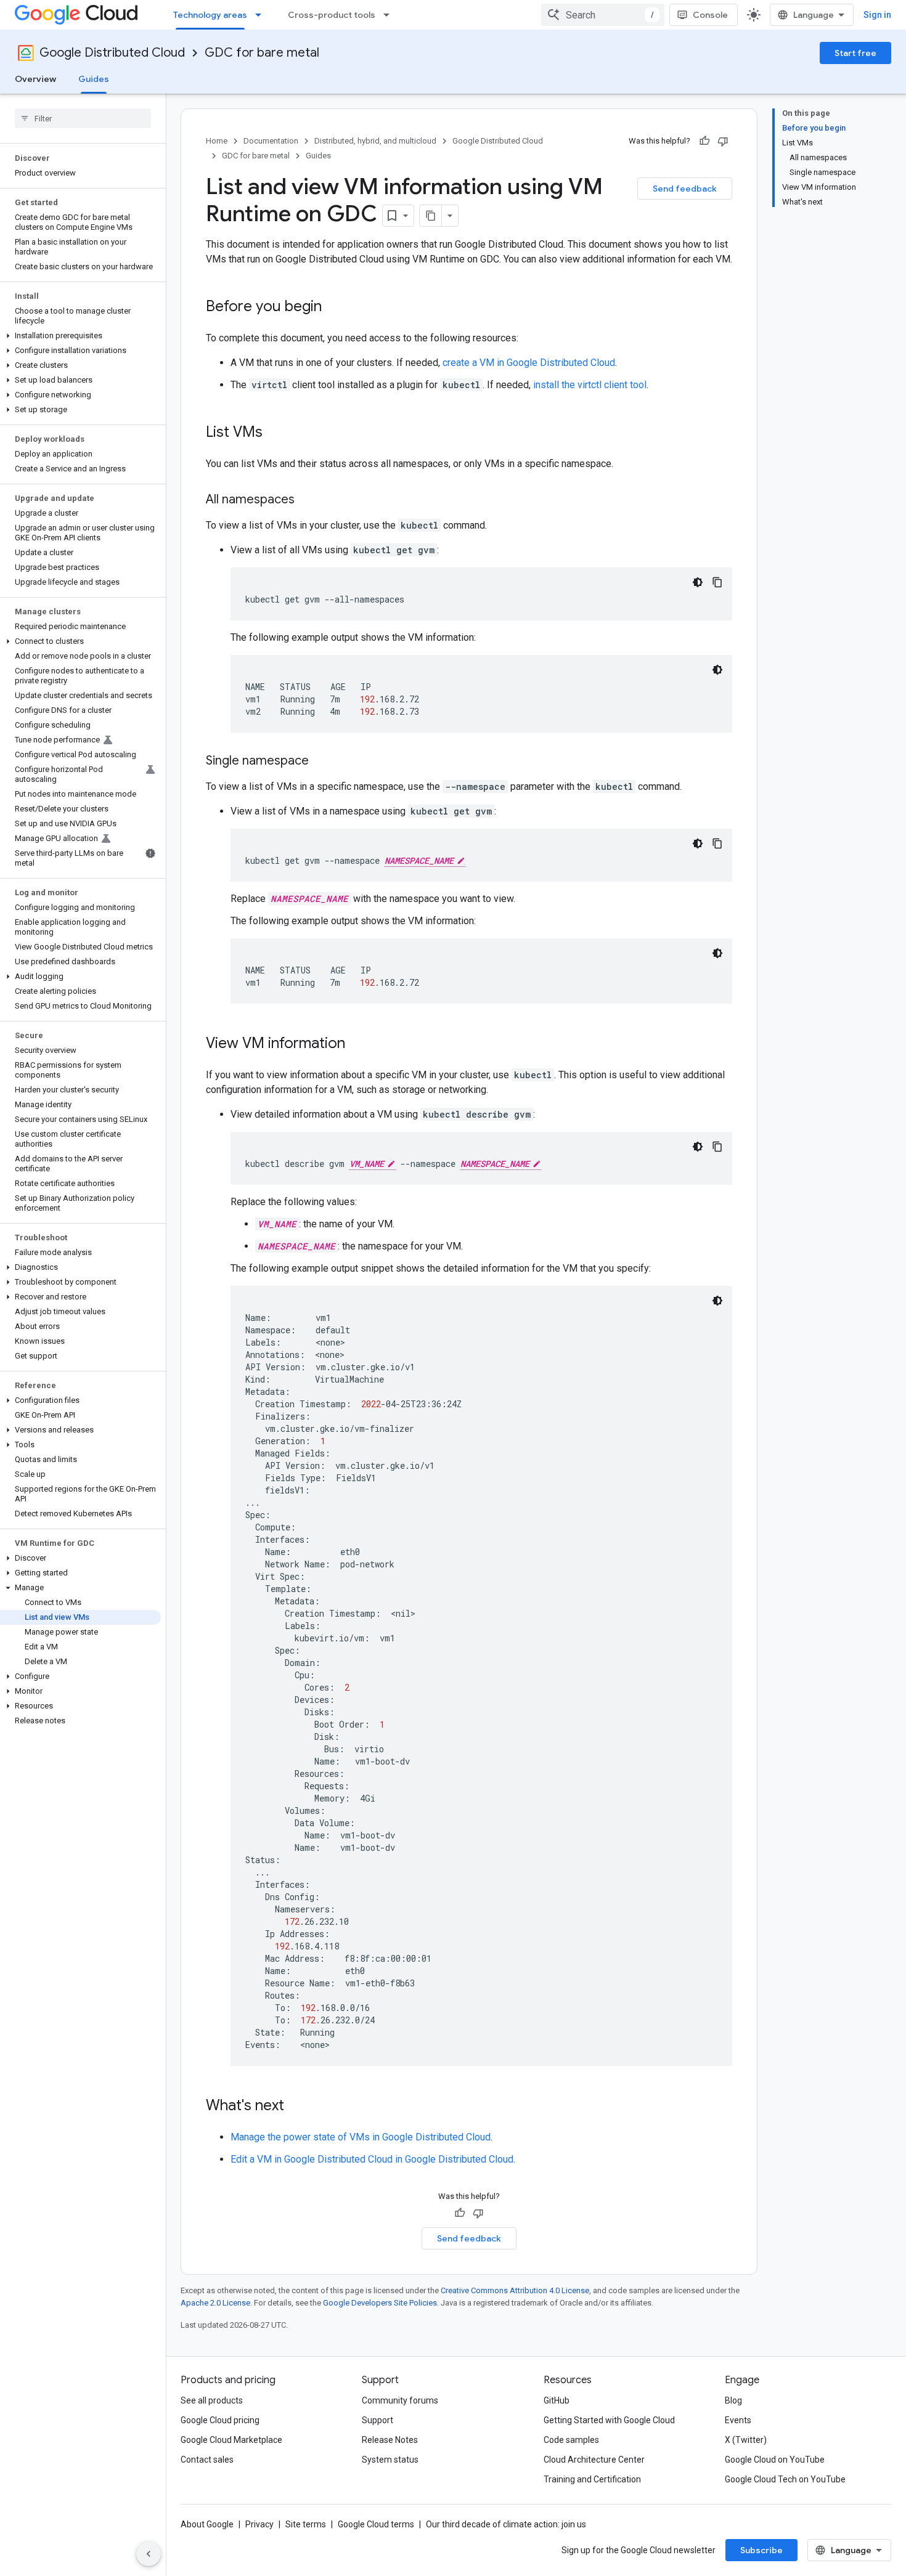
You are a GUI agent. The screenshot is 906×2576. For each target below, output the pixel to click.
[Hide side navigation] (149, 2554)
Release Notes (390, 2440)
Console (710, 15)
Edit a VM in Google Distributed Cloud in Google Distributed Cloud (372, 2159)
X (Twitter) (746, 2440)
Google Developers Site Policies (380, 2303)
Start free (855, 53)
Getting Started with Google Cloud (609, 2420)
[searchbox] (83, 118)
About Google (207, 2524)
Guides (94, 79)
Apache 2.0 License (215, 2303)
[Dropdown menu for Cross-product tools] (390, 15)
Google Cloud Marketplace (231, 2440)
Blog (733, 2400)
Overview (35, 79)
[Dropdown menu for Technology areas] (262, 15)
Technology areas (210, 15)
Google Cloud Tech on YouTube (785, 2479)
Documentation (271, 141)
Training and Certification (592, 2479)
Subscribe (761, 2550)
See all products (212, 2400)
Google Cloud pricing (220, 2420)
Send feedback (685, 189)
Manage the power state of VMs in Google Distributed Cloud (361, 2137)
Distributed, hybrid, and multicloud (375, 141)
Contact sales (207, 2460)
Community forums (400, 2400)
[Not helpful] (723, 141)
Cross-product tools (332, 15)
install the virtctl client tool (590, 385)
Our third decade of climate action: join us (506, 2524)
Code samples (571, 2440)
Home (217, 141)
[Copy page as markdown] (431, 216)
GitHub (557, 2400)
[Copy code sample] (717, 582)
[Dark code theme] (698, 582)
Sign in (877, 15)
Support (377, 2420)
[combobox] (603, 15)
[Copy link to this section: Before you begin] (334, 307)
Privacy (259, 2524)
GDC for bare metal (262, 53)
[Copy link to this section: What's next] (296, 2107)
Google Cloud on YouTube (775, 2460)
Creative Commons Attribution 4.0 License (515, 2290)
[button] (80, 336)
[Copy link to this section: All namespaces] (307, 500)
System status (390, 2460)
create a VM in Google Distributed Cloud (529, 363)
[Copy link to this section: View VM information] (357, 1044)
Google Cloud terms (376, 2524)
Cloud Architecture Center (594, 2460)
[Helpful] (704, 141)
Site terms (306, 2524)
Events (738, 2420)
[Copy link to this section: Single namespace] (321, 762)
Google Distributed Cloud (112, 53)
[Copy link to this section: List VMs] (275, 433)
